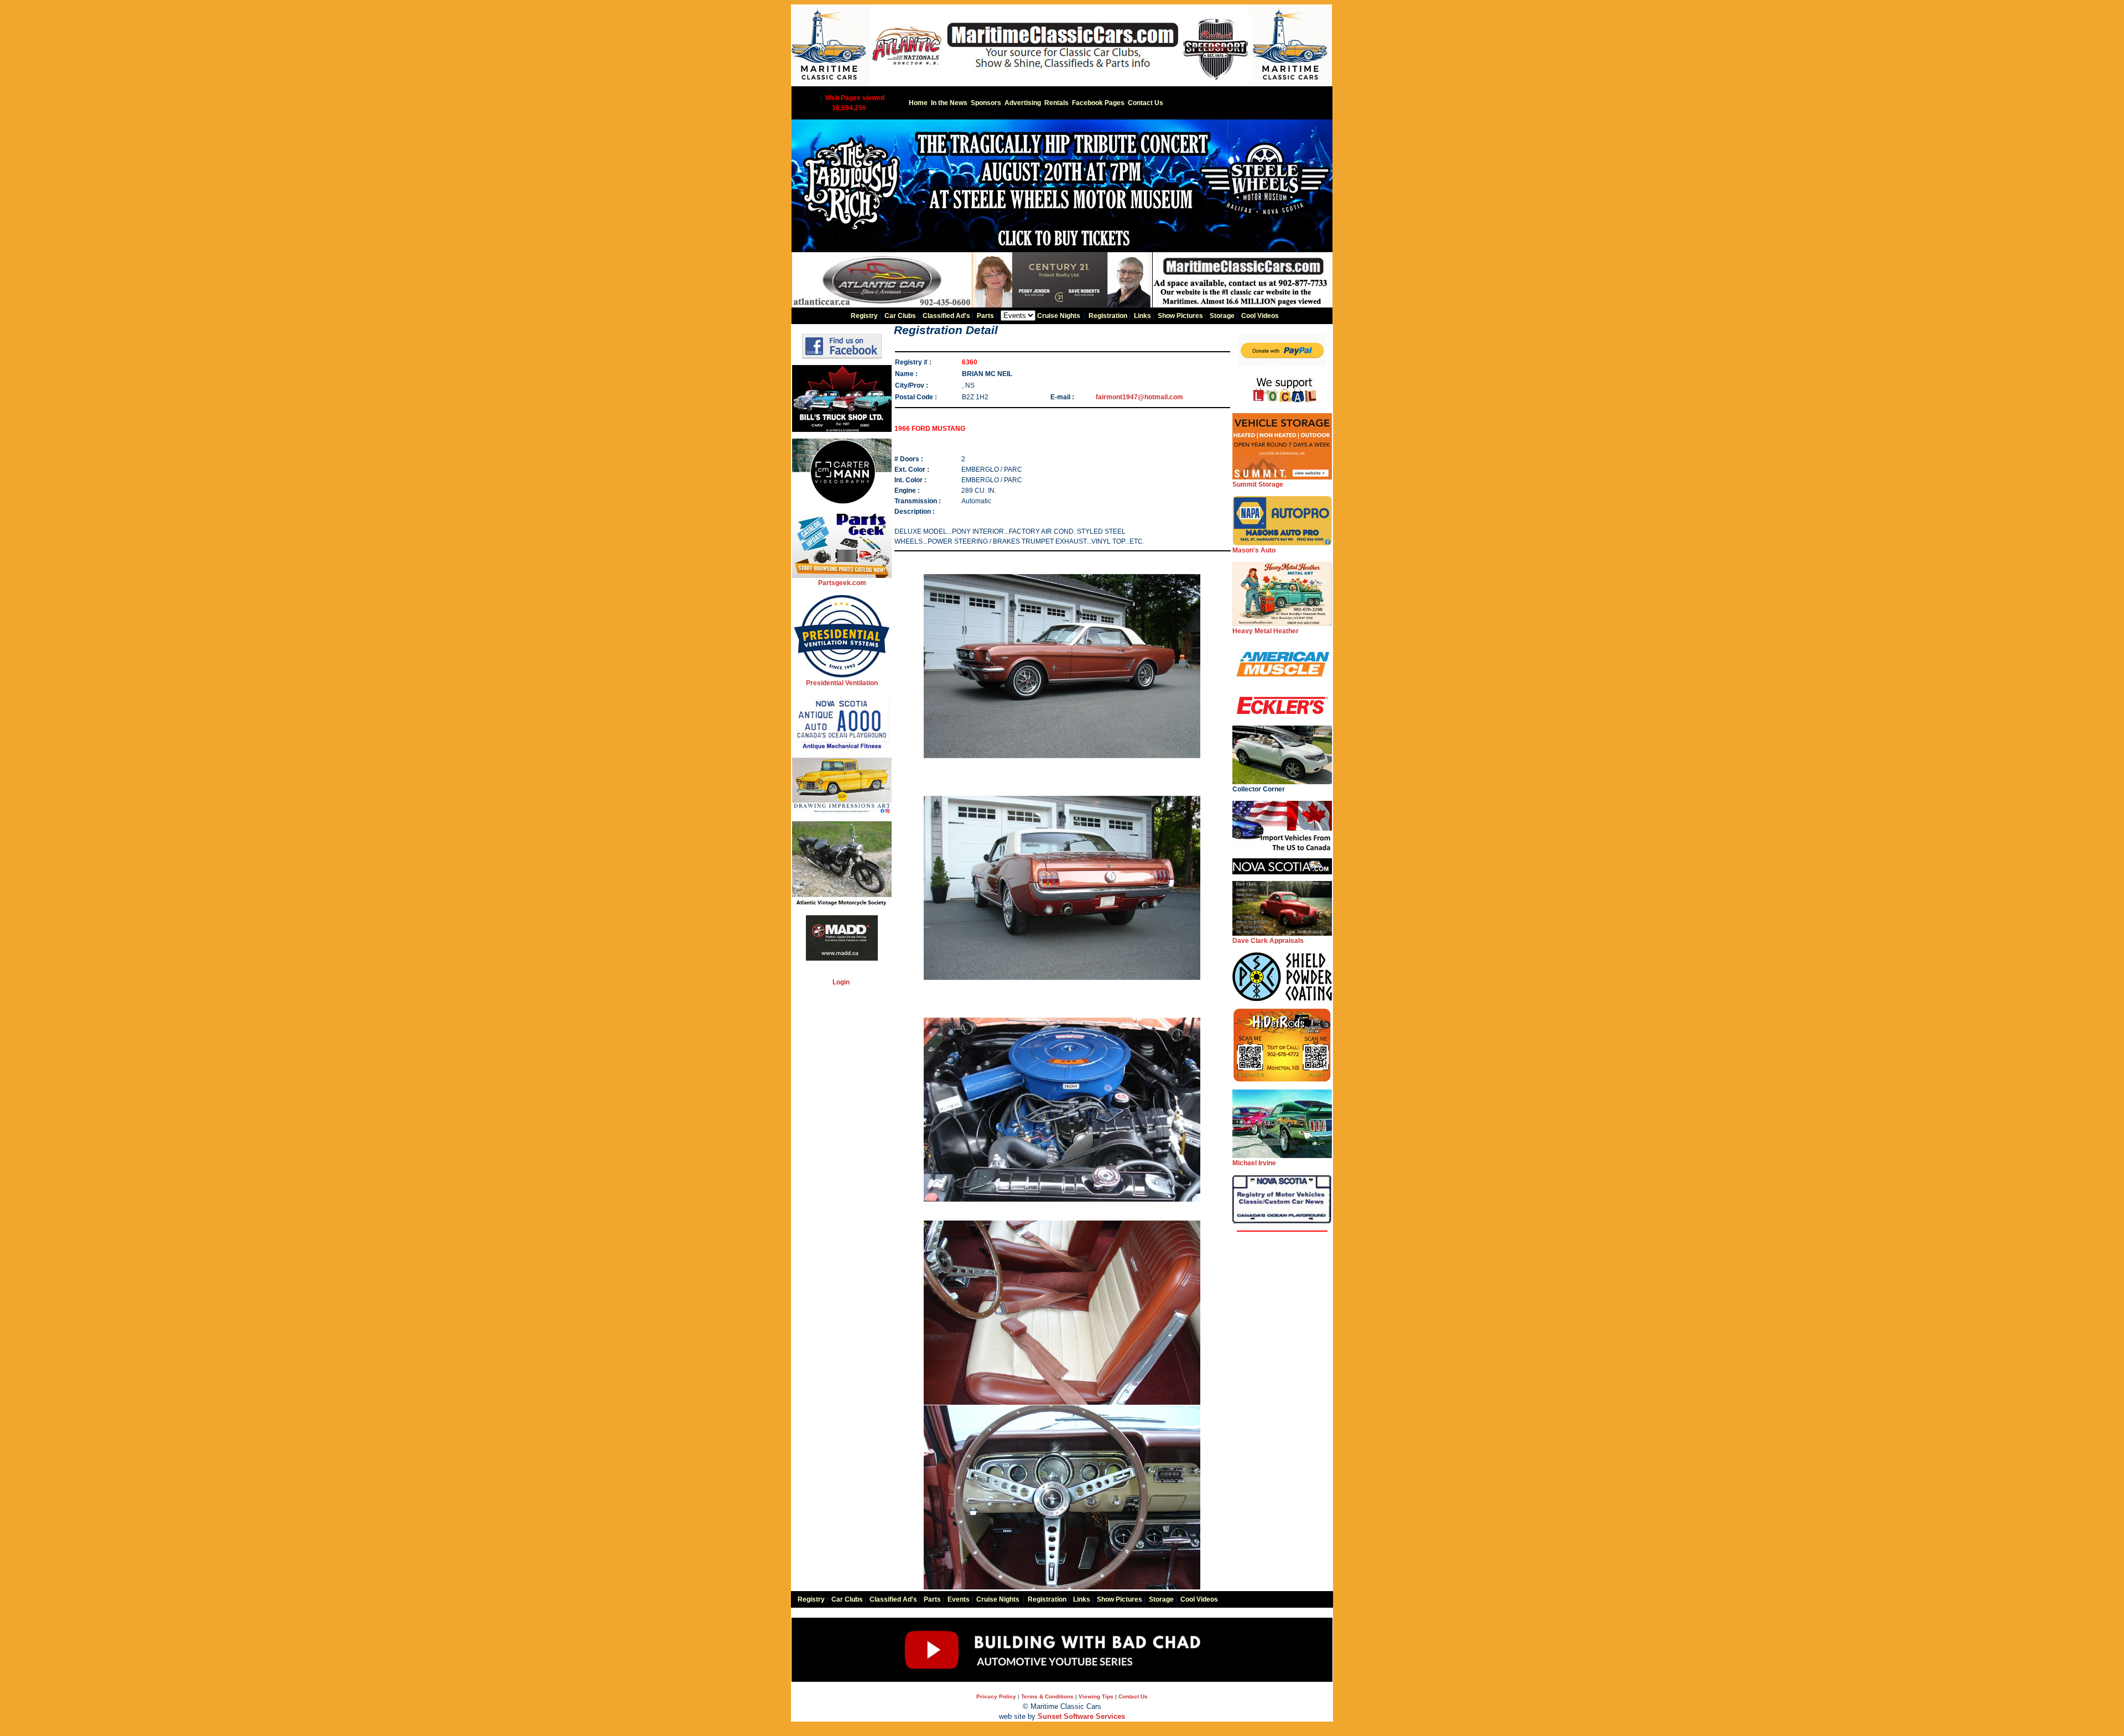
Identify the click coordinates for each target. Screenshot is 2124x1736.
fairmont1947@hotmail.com (1139, 397)
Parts (985, 316)
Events (959, 1599)
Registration (1108, 316)
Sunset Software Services (1081, 1716)
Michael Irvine (1254, 1163)
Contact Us (1146, 103)
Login (841, 982)
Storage (1222, 316)
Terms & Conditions (1047, 1696)
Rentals (1056, 103)
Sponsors (986, 103)
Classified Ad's (946, 316)
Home (918, 103)
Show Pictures (1180, 316)
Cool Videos (1260, 316)
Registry (864, 316)
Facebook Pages (1098, 103)
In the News (949, 103)
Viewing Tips (1096, 1696)
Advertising (1023, 103)
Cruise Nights (1059, 316)
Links (1142, 316)
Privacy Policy (996, 1696)
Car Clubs (900, 316)
